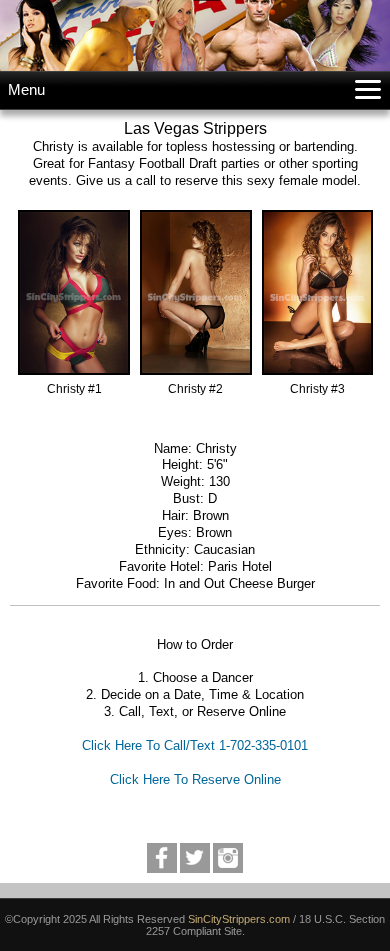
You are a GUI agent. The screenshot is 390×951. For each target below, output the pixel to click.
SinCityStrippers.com (239, 919)
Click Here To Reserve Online (195, 779)
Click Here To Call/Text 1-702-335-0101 (195, 745)
